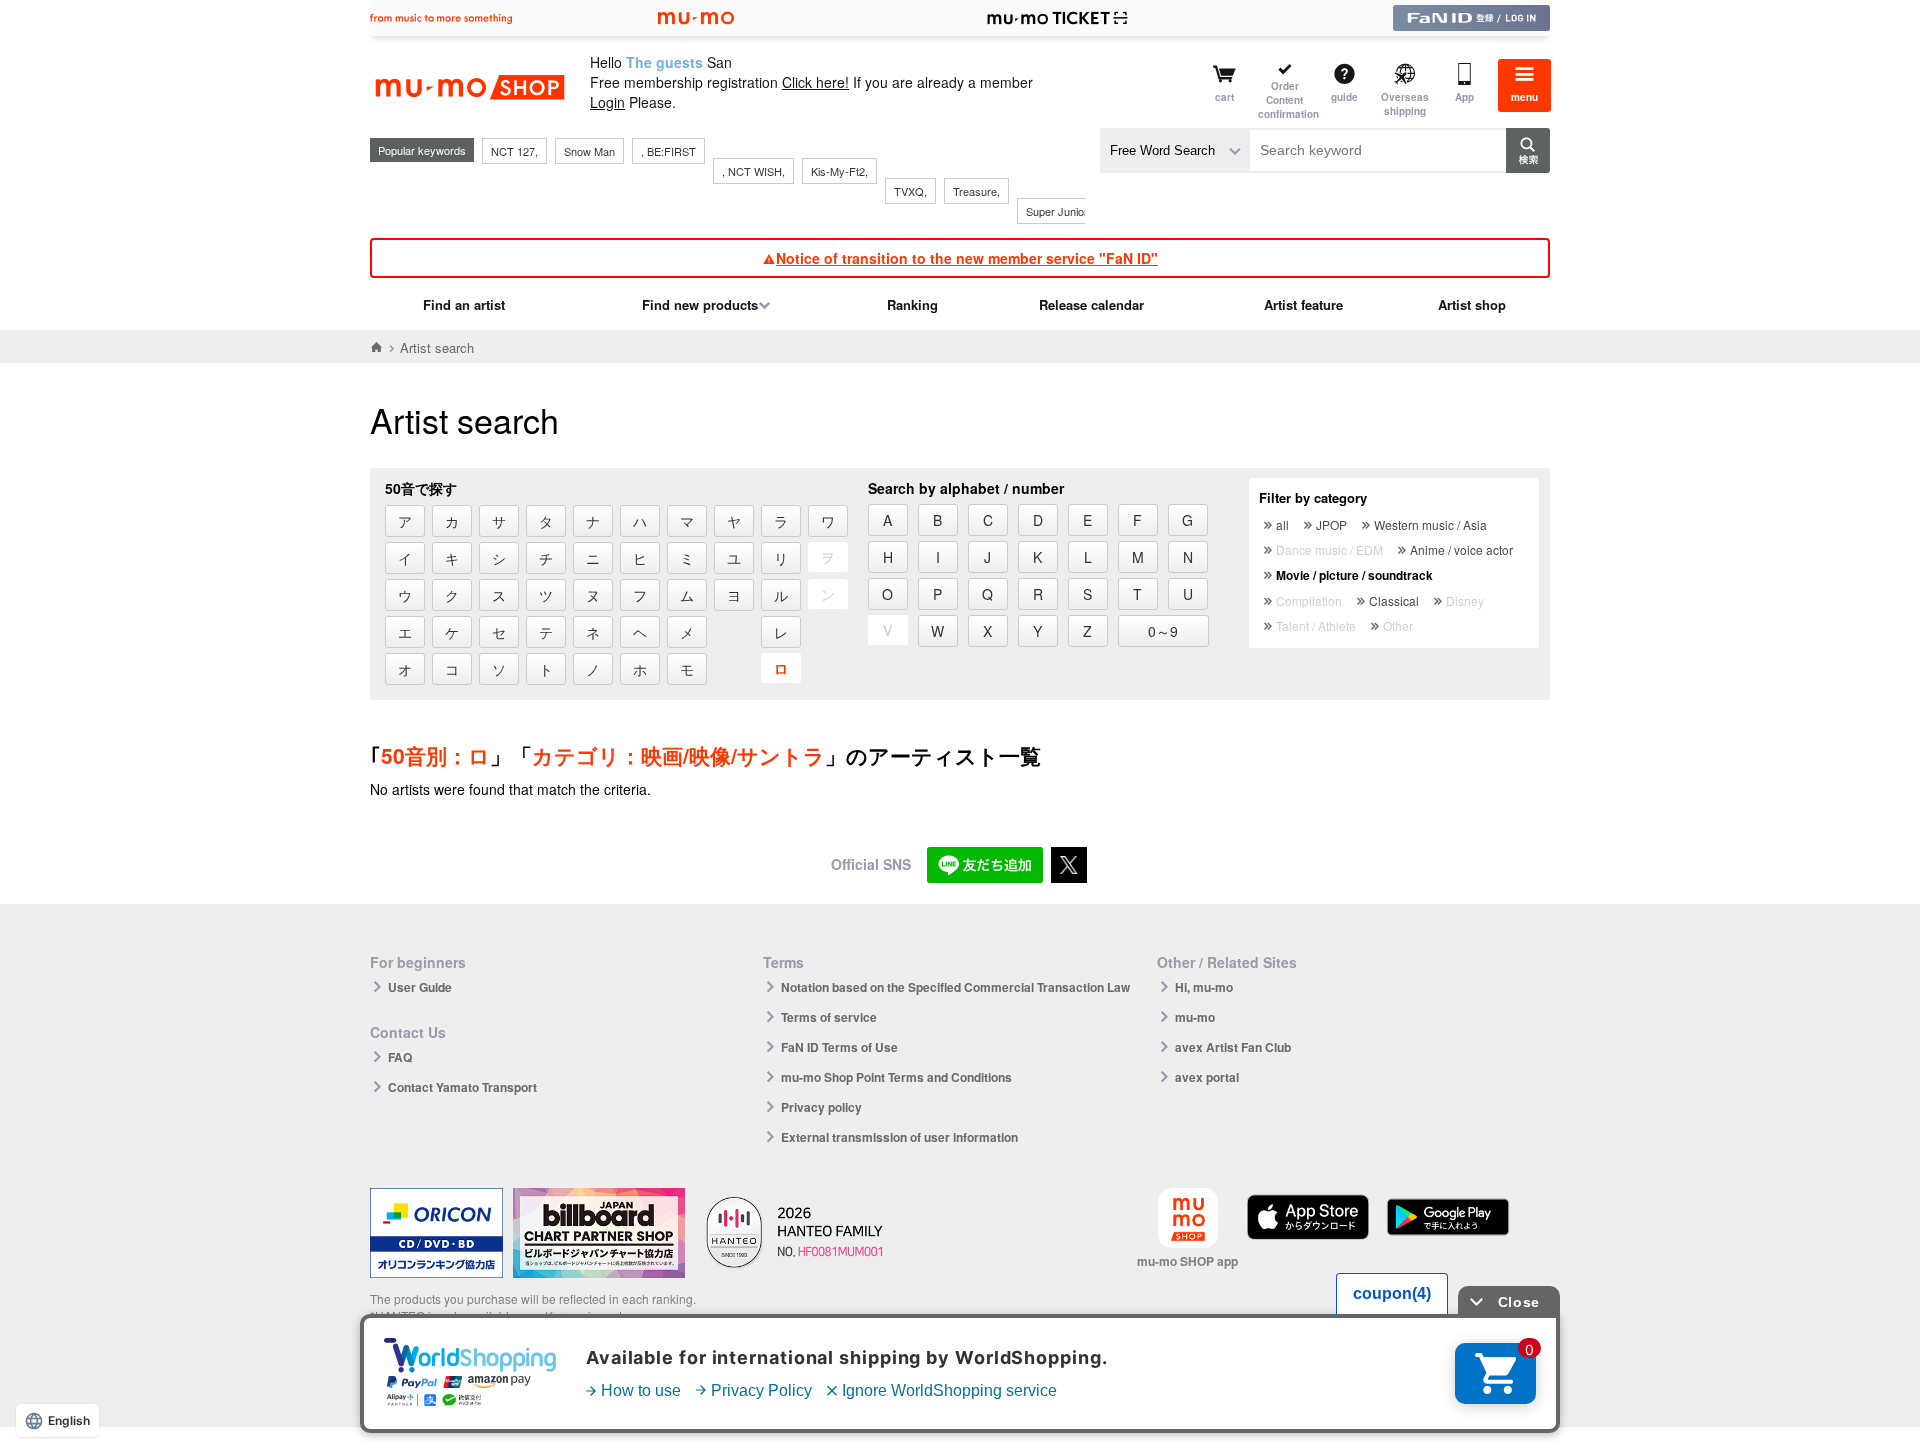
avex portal (1207, 1077)
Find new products (700, 304)
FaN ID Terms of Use (839, 1047)
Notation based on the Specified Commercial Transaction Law (955, 987)
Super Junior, (1058, 211)
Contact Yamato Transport (462, 1087)
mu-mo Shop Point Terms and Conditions (896, 1077)
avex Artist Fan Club (1233, 1047)
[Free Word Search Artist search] (1175, 150)
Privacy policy (821, 1107)
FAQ (400, 1057)
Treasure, (976, 191)
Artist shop (1472, 304)
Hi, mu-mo (1204, 987)
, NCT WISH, (753, 171)
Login (607, 102)
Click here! (815, 82)
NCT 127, (514, 151)
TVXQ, (910, 191)
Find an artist (464, 304)
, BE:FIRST (668, 151)
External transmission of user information (899, 1137)
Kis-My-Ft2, (839, 171)
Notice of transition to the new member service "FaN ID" (967, 258)
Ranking (912, 304)
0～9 (1163, 631)
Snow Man (589, 151)
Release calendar (1091, 304)
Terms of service (829, 1017)
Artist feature (1303, 304)
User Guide (420, 987)
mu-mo (1195, 1017)
